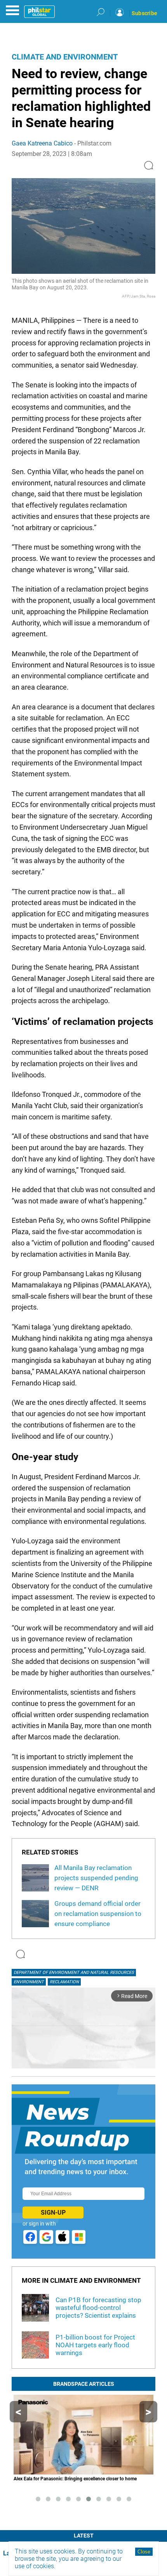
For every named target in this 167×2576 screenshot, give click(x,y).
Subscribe (144, 13)
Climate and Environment (65, 57)
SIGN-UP (53, 2213)
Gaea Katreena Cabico (42, 143)
